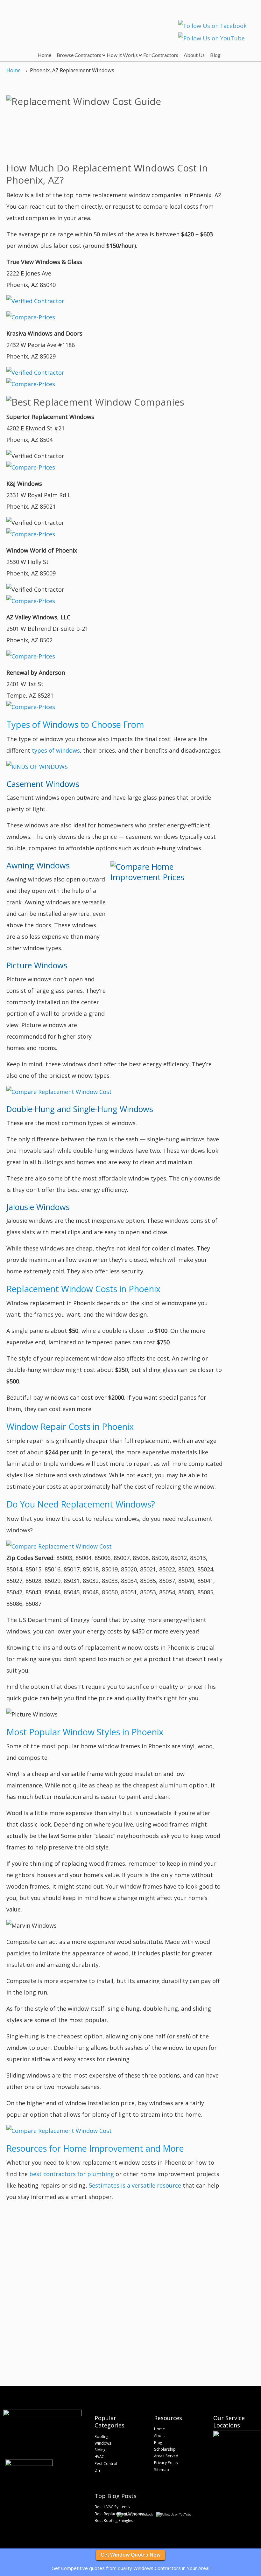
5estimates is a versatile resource (135, 2185)
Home (14, 70)
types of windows (56, 750)
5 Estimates (47, 21)
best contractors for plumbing (72, 2174)
